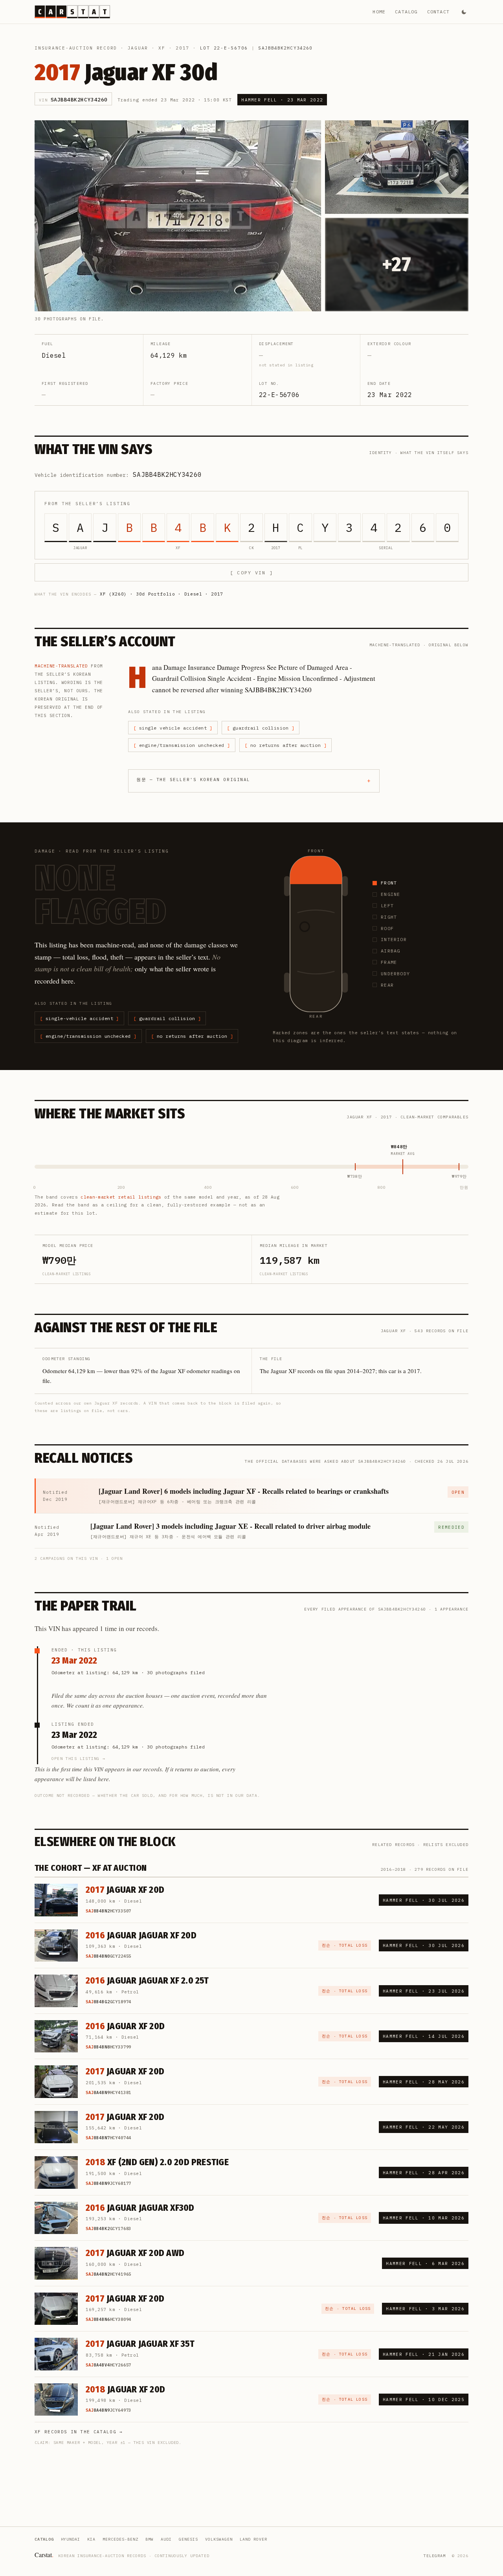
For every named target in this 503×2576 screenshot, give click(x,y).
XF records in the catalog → (79, 2432)
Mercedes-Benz (120, 2539)
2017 (183, 48)
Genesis (188, 2539)
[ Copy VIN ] (251, 573)
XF (162, 48)
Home (379, 12)
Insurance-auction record (76, 48)
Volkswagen (219, 2539)
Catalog (406, 12)
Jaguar (138, 48)
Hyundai (71, 2539)
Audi (166, 2539)
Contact (438, 12)
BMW (150, 2539)
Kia (91, 2539)
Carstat (44, 2555)
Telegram (435, 2556)
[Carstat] (72, 12)
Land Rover (253, 2539)
